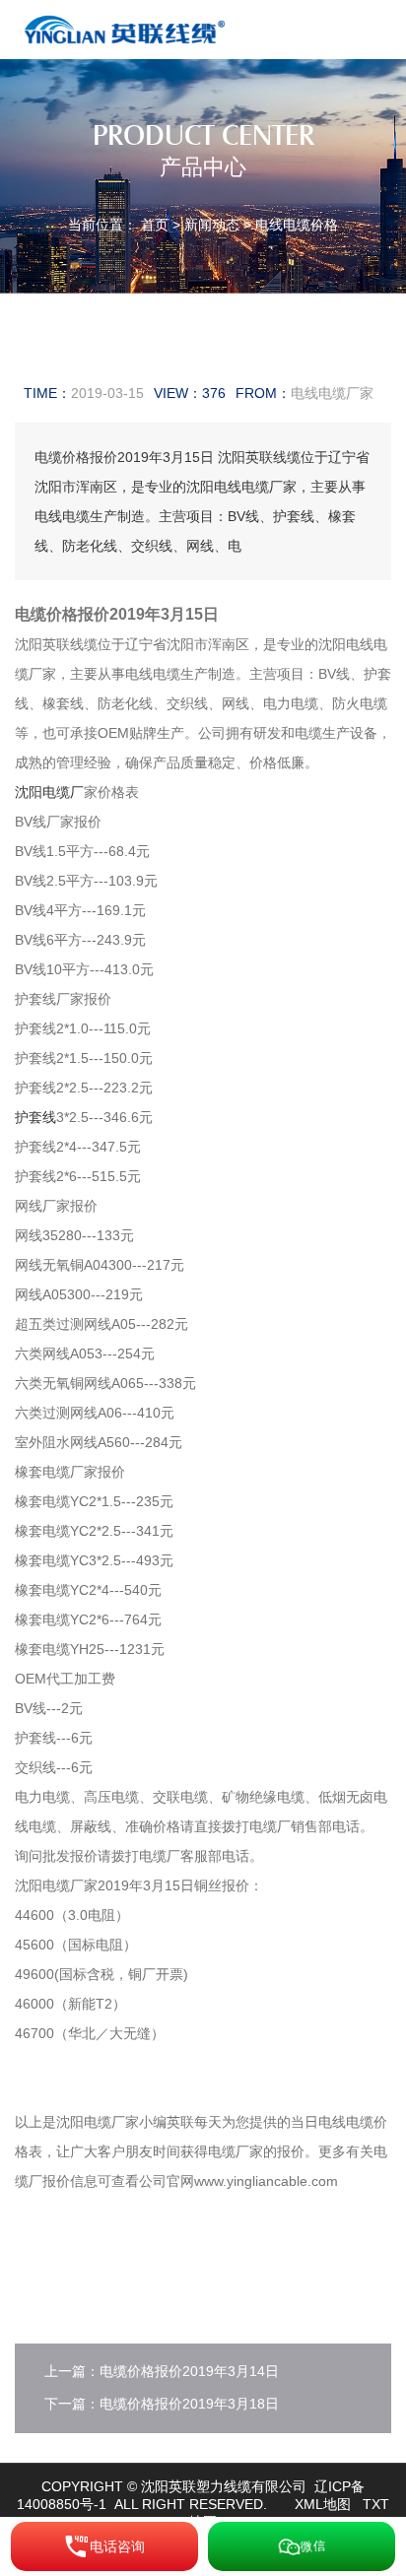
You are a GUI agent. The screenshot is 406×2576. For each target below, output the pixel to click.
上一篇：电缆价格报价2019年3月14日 (162, 2371)
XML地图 (323, 2504)
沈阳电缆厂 (49, 792)
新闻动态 (212, 225)
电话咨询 (117, 2546)
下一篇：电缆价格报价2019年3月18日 (162, 2404)
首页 (155, 225)
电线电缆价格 (297, 225)
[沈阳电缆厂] (129, 29)
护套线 (35, 1117)
